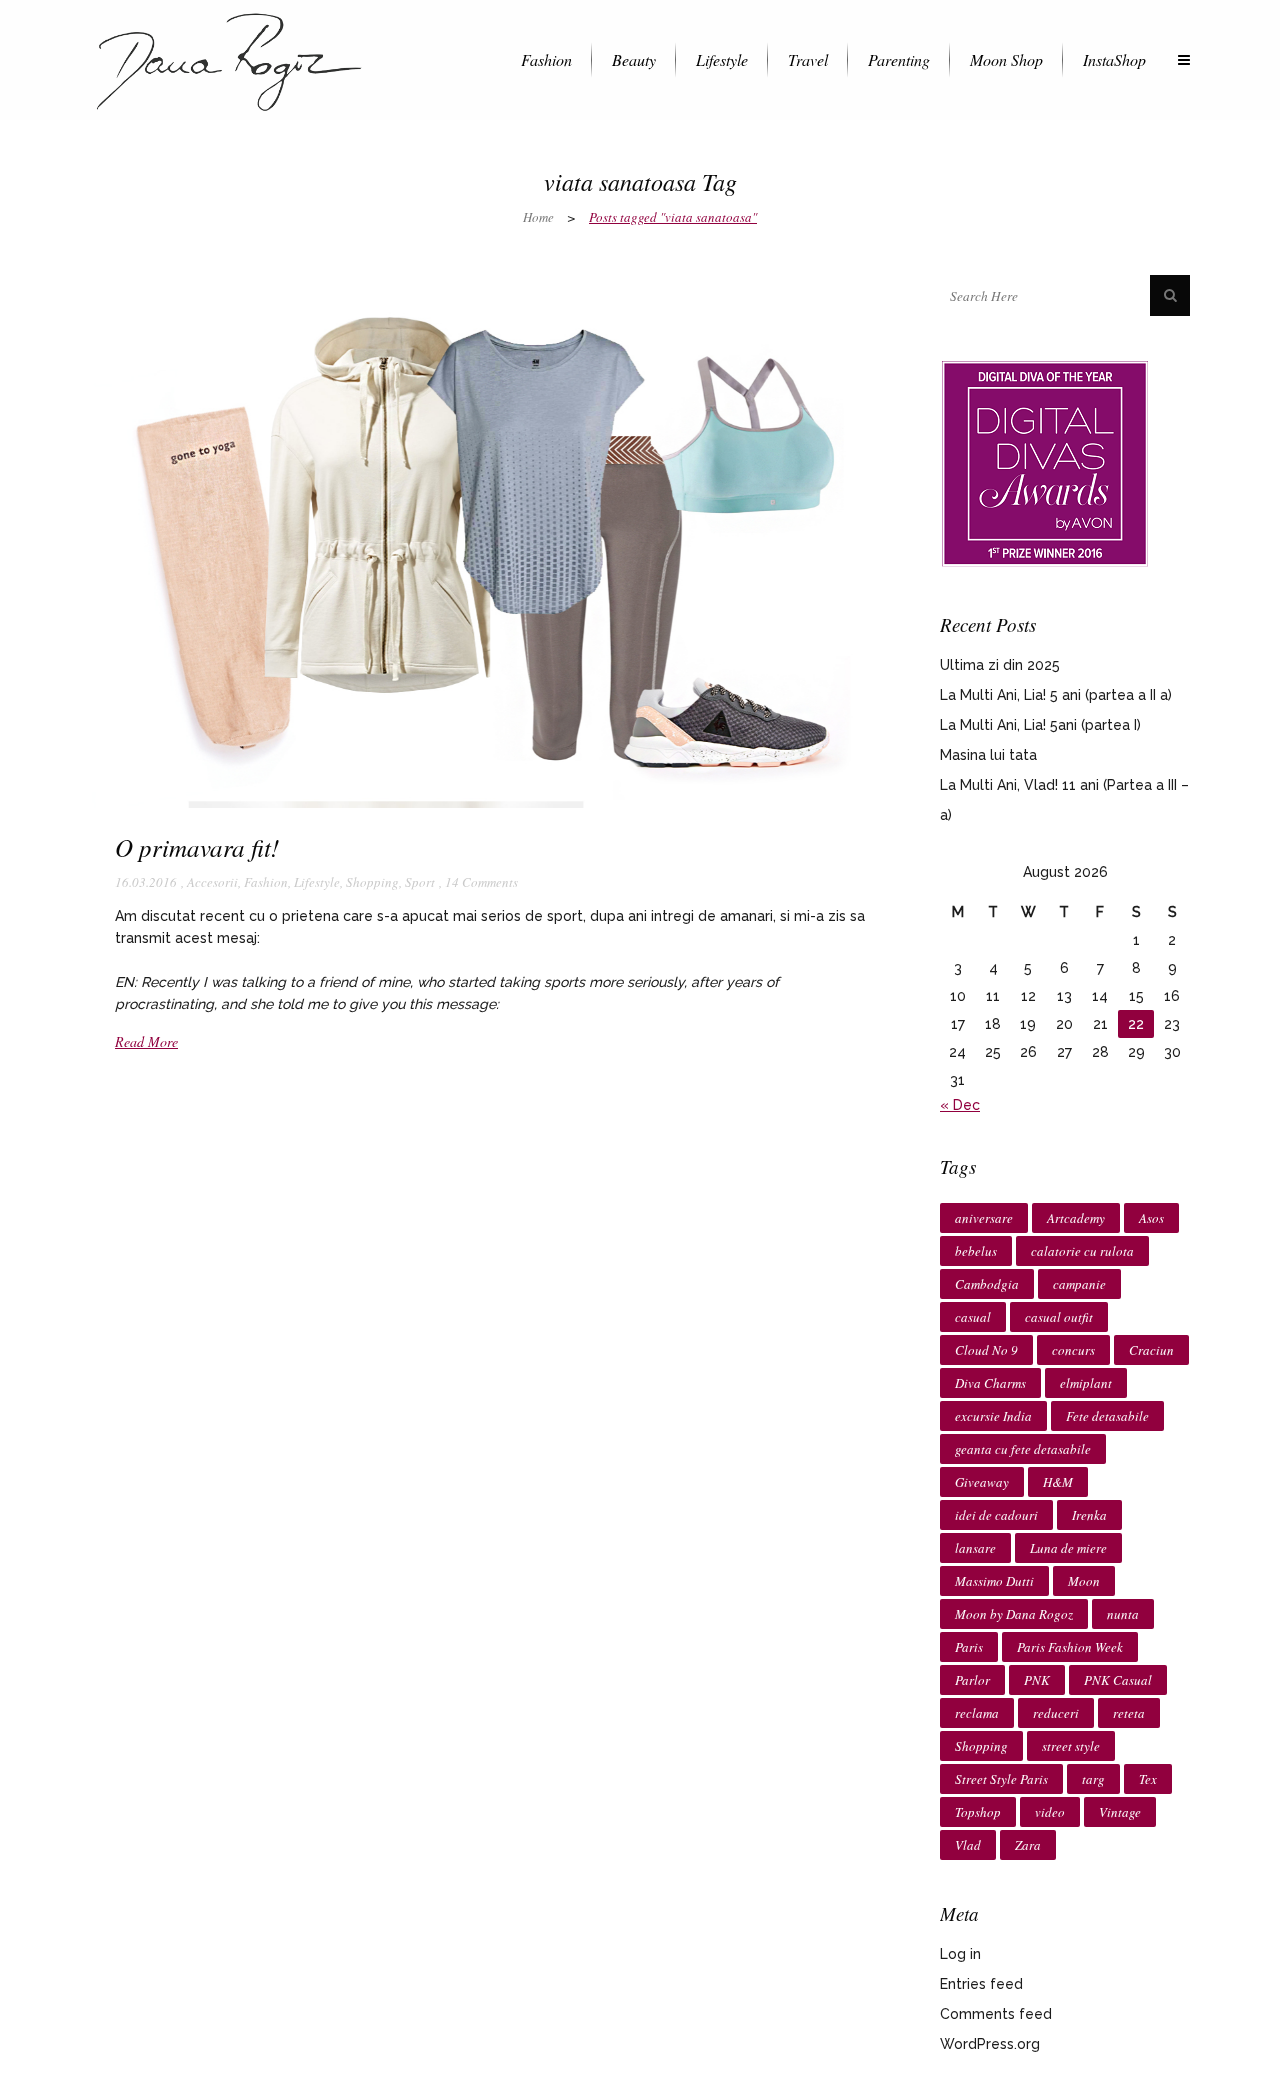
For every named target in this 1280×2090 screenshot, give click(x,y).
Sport (420, 882)
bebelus (976, 1251)
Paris (969, 1647)
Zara (1028, 1845)
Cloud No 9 (986, 1350)
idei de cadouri (996, 1515)
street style (1071, 1746)
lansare (975, 1548)
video (1050, 1812)
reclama (977, 1713)
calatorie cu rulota (1082, 1251)
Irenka (1089, 1515)
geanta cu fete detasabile (1023, 1449)
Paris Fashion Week (1070, 1647)
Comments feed (996, 2014)
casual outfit (1059, 1317)
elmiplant (1086, 1383)
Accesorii (212, 882)
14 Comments (481, 882)
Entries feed (981, 1984)
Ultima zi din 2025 (1000, 665)
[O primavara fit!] (490, 541)
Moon (1084, 1581)
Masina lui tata (988, 755)
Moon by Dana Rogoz (1014, 1614)
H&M (1058, 1482)
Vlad (968, 1845)
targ (1093, 1779)
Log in (960, 1954)
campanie (1079, 1284)
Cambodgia (987, 1284)
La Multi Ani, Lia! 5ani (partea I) (1040, 725)
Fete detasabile (1107, 1416)
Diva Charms (990, 1383)
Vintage (1120, 1812)
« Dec (960, 1105)
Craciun (1151, 1350)
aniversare (984, 1218)
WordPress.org (990, 2044)
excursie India (993, 1416)
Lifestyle (317, 882)
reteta (1129, 1713)
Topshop (978, 1812)
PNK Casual (1118, 1680)
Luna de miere (1068, 1548)
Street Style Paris (1001, 1779)
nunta (1123, 1614)
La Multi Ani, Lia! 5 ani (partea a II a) (1056, 695)
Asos (1151, 1218)
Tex (1148, 1779)
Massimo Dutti (994, 1581)
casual (973, 1317)
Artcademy (1076, 1218)
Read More (146, 1041)
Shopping (372, 882)
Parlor (972, 1680)
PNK (1037, 1680)
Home (538, 217)
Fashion (266, 882)
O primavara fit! (197, 847)
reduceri (1056, 1713)
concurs (1073, 1350)
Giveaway (982, 1482)
